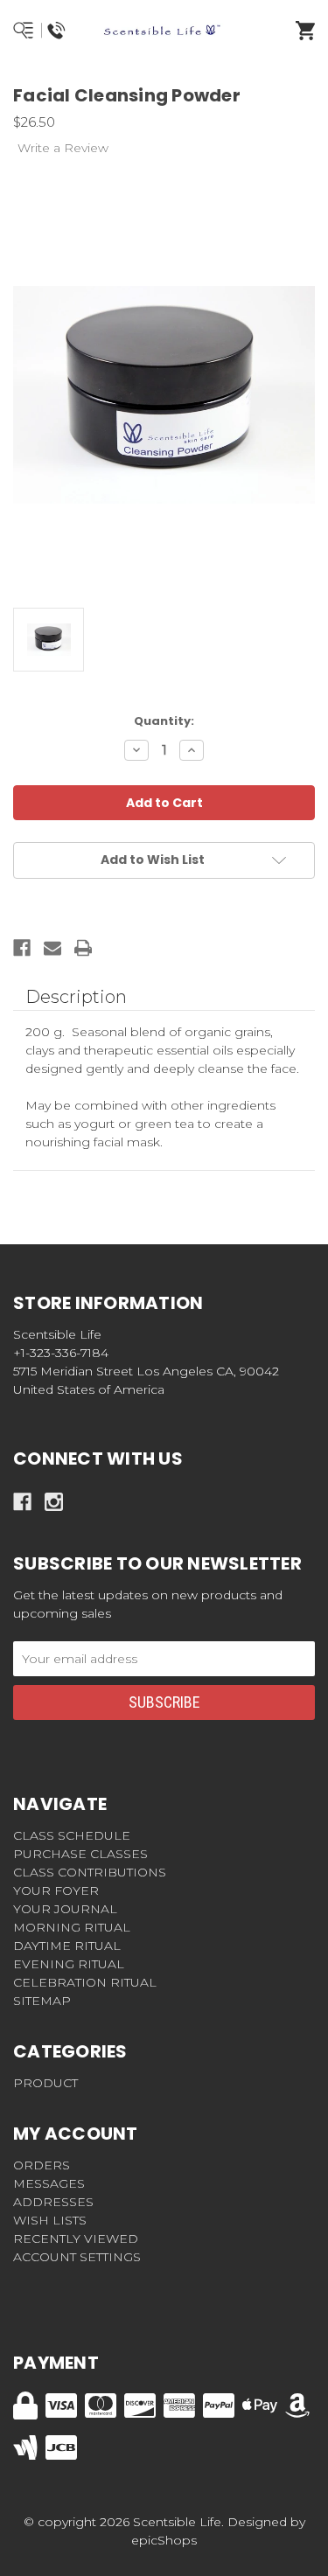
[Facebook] (22, 948)
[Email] (52, 948)
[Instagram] (54, 1502)
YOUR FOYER (56, 1890)
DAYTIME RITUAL (67, 1946)
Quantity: (164, 721)
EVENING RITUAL (69, 1964)
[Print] (83, 948)
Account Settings (77, 2257)
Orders (42, 2165)
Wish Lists (50, 2220)
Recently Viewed (76, 2238)
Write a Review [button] (63, 148)
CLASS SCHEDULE (72, 1835)
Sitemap (42, 2001)
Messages (49, 2183)
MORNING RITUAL (72, 1927)
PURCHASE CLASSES (80, 1854)
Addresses (53, 2202)
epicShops (164, 2540)
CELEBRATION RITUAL (85, 1982)
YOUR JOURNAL (65, 1909)
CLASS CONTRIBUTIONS (90, 1872)
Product (45, 2083)
